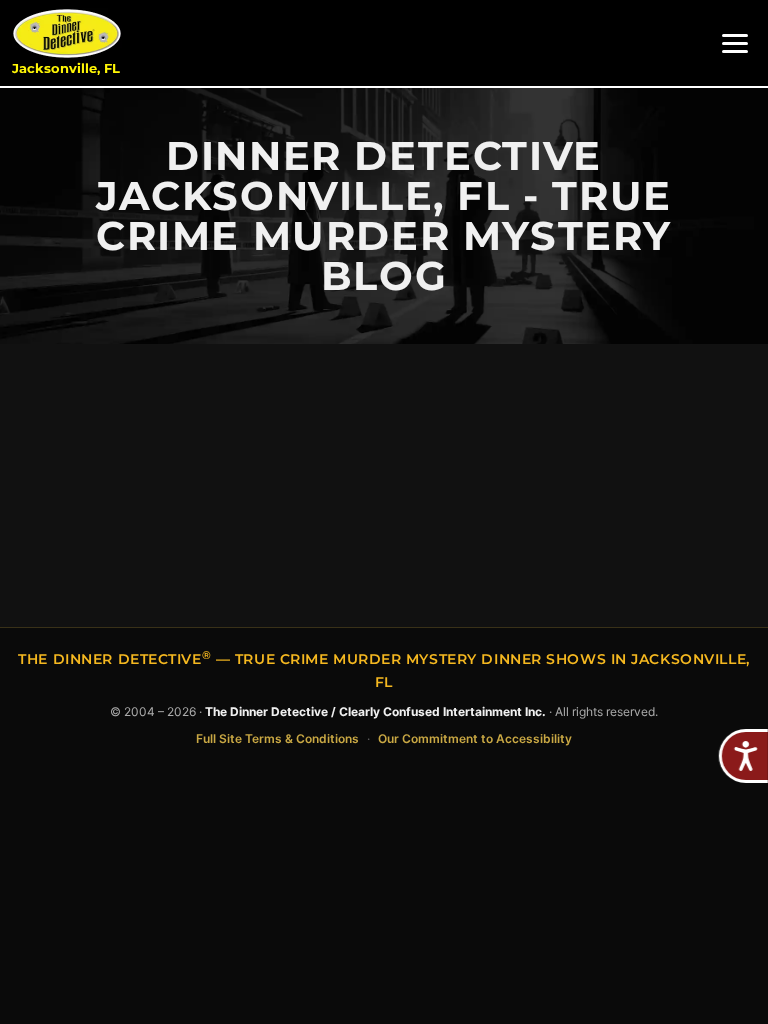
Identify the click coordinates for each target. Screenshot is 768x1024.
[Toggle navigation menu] (735, 43)
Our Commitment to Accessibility (475, 738)
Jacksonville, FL (66, 68)
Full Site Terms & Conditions (277, 738)
